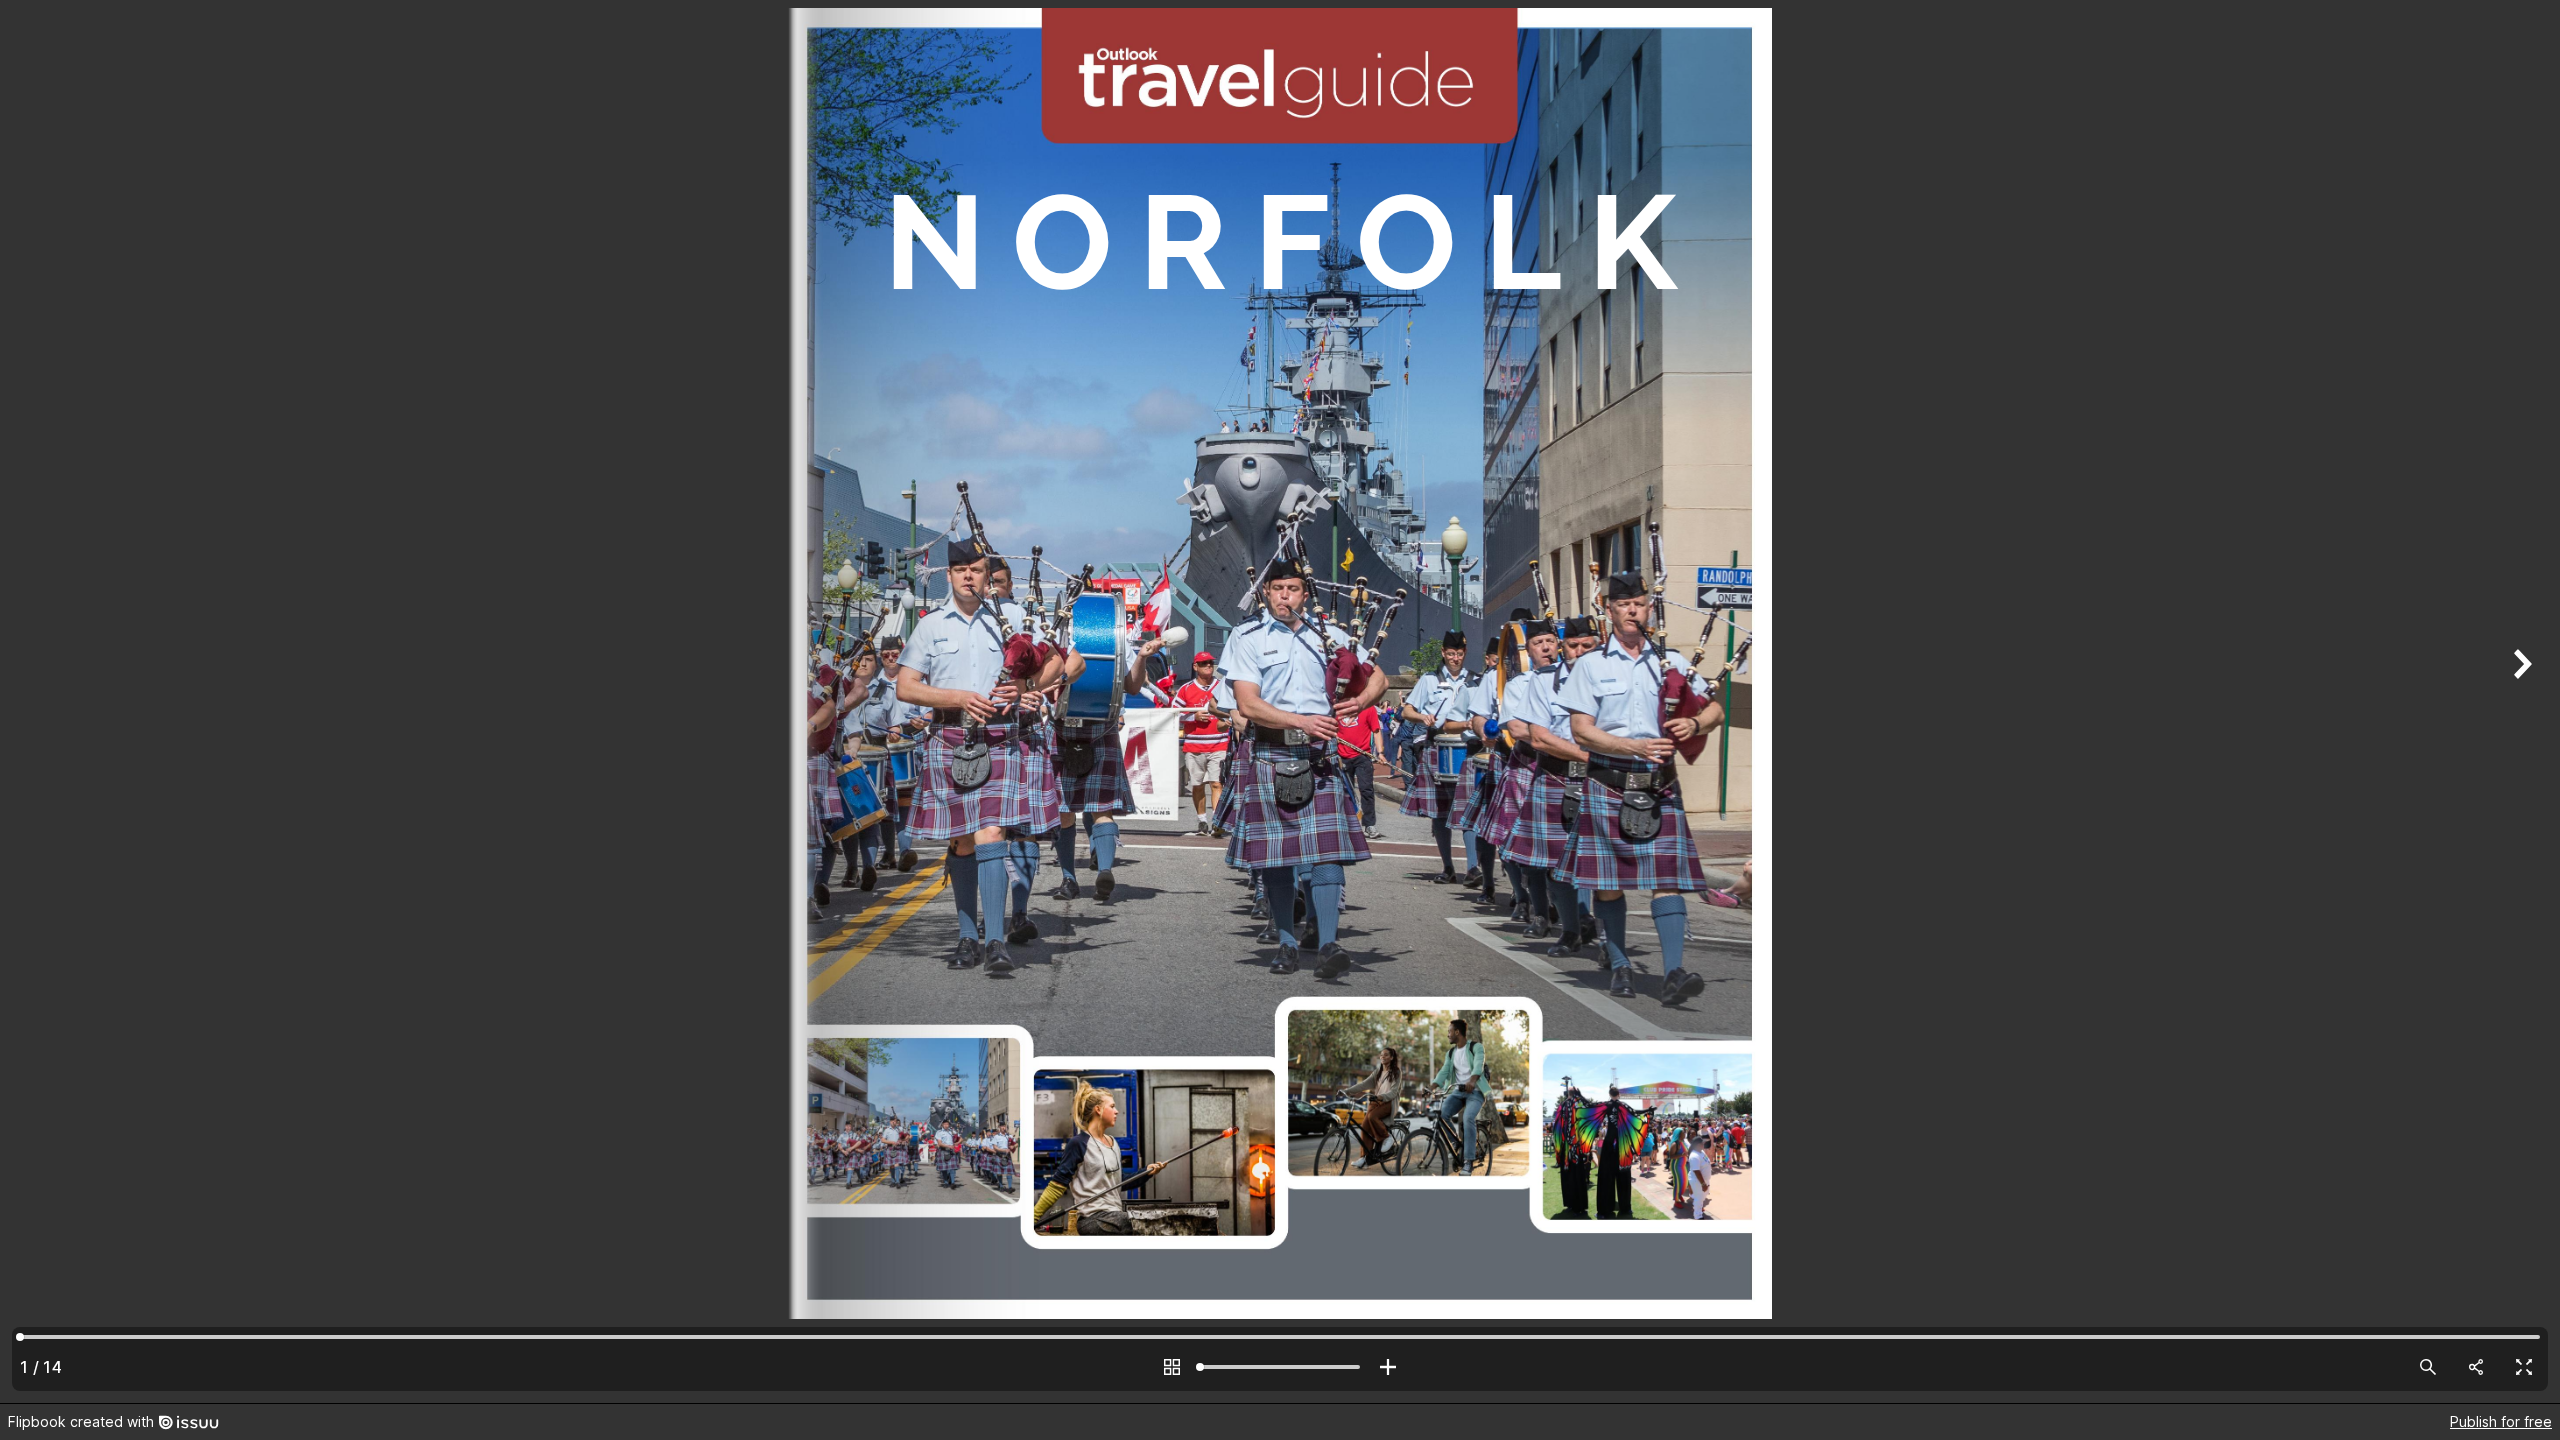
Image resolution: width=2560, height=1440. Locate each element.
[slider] (1280, 1367)
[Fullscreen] (2524, 1367)
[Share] (2476, 1367)
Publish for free (2501, 1421)
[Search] (2428, 1367)
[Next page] (2520, 701)
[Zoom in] (1388, 1367)
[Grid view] (1172, 1367)
